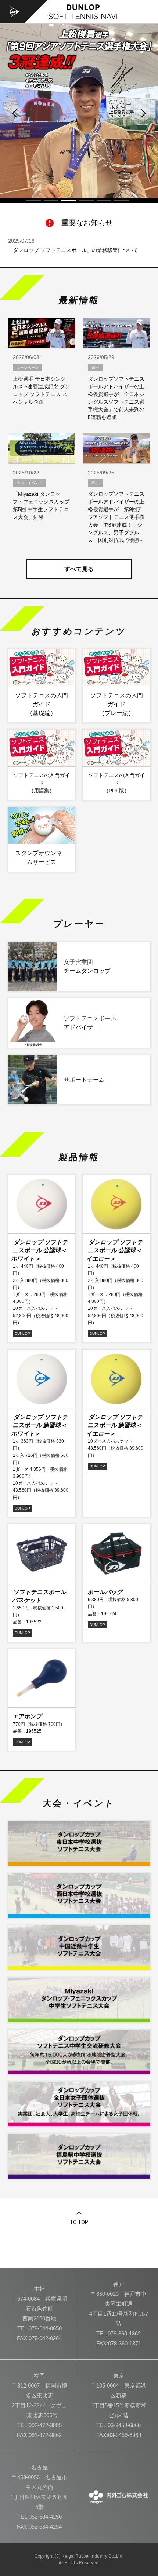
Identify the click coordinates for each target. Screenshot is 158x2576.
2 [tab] (51, 200)
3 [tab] (69, 200)
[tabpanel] (79, 111)
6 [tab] (122, 200)
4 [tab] (86, 200)
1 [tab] (33, 200)
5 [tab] (104, 200)
